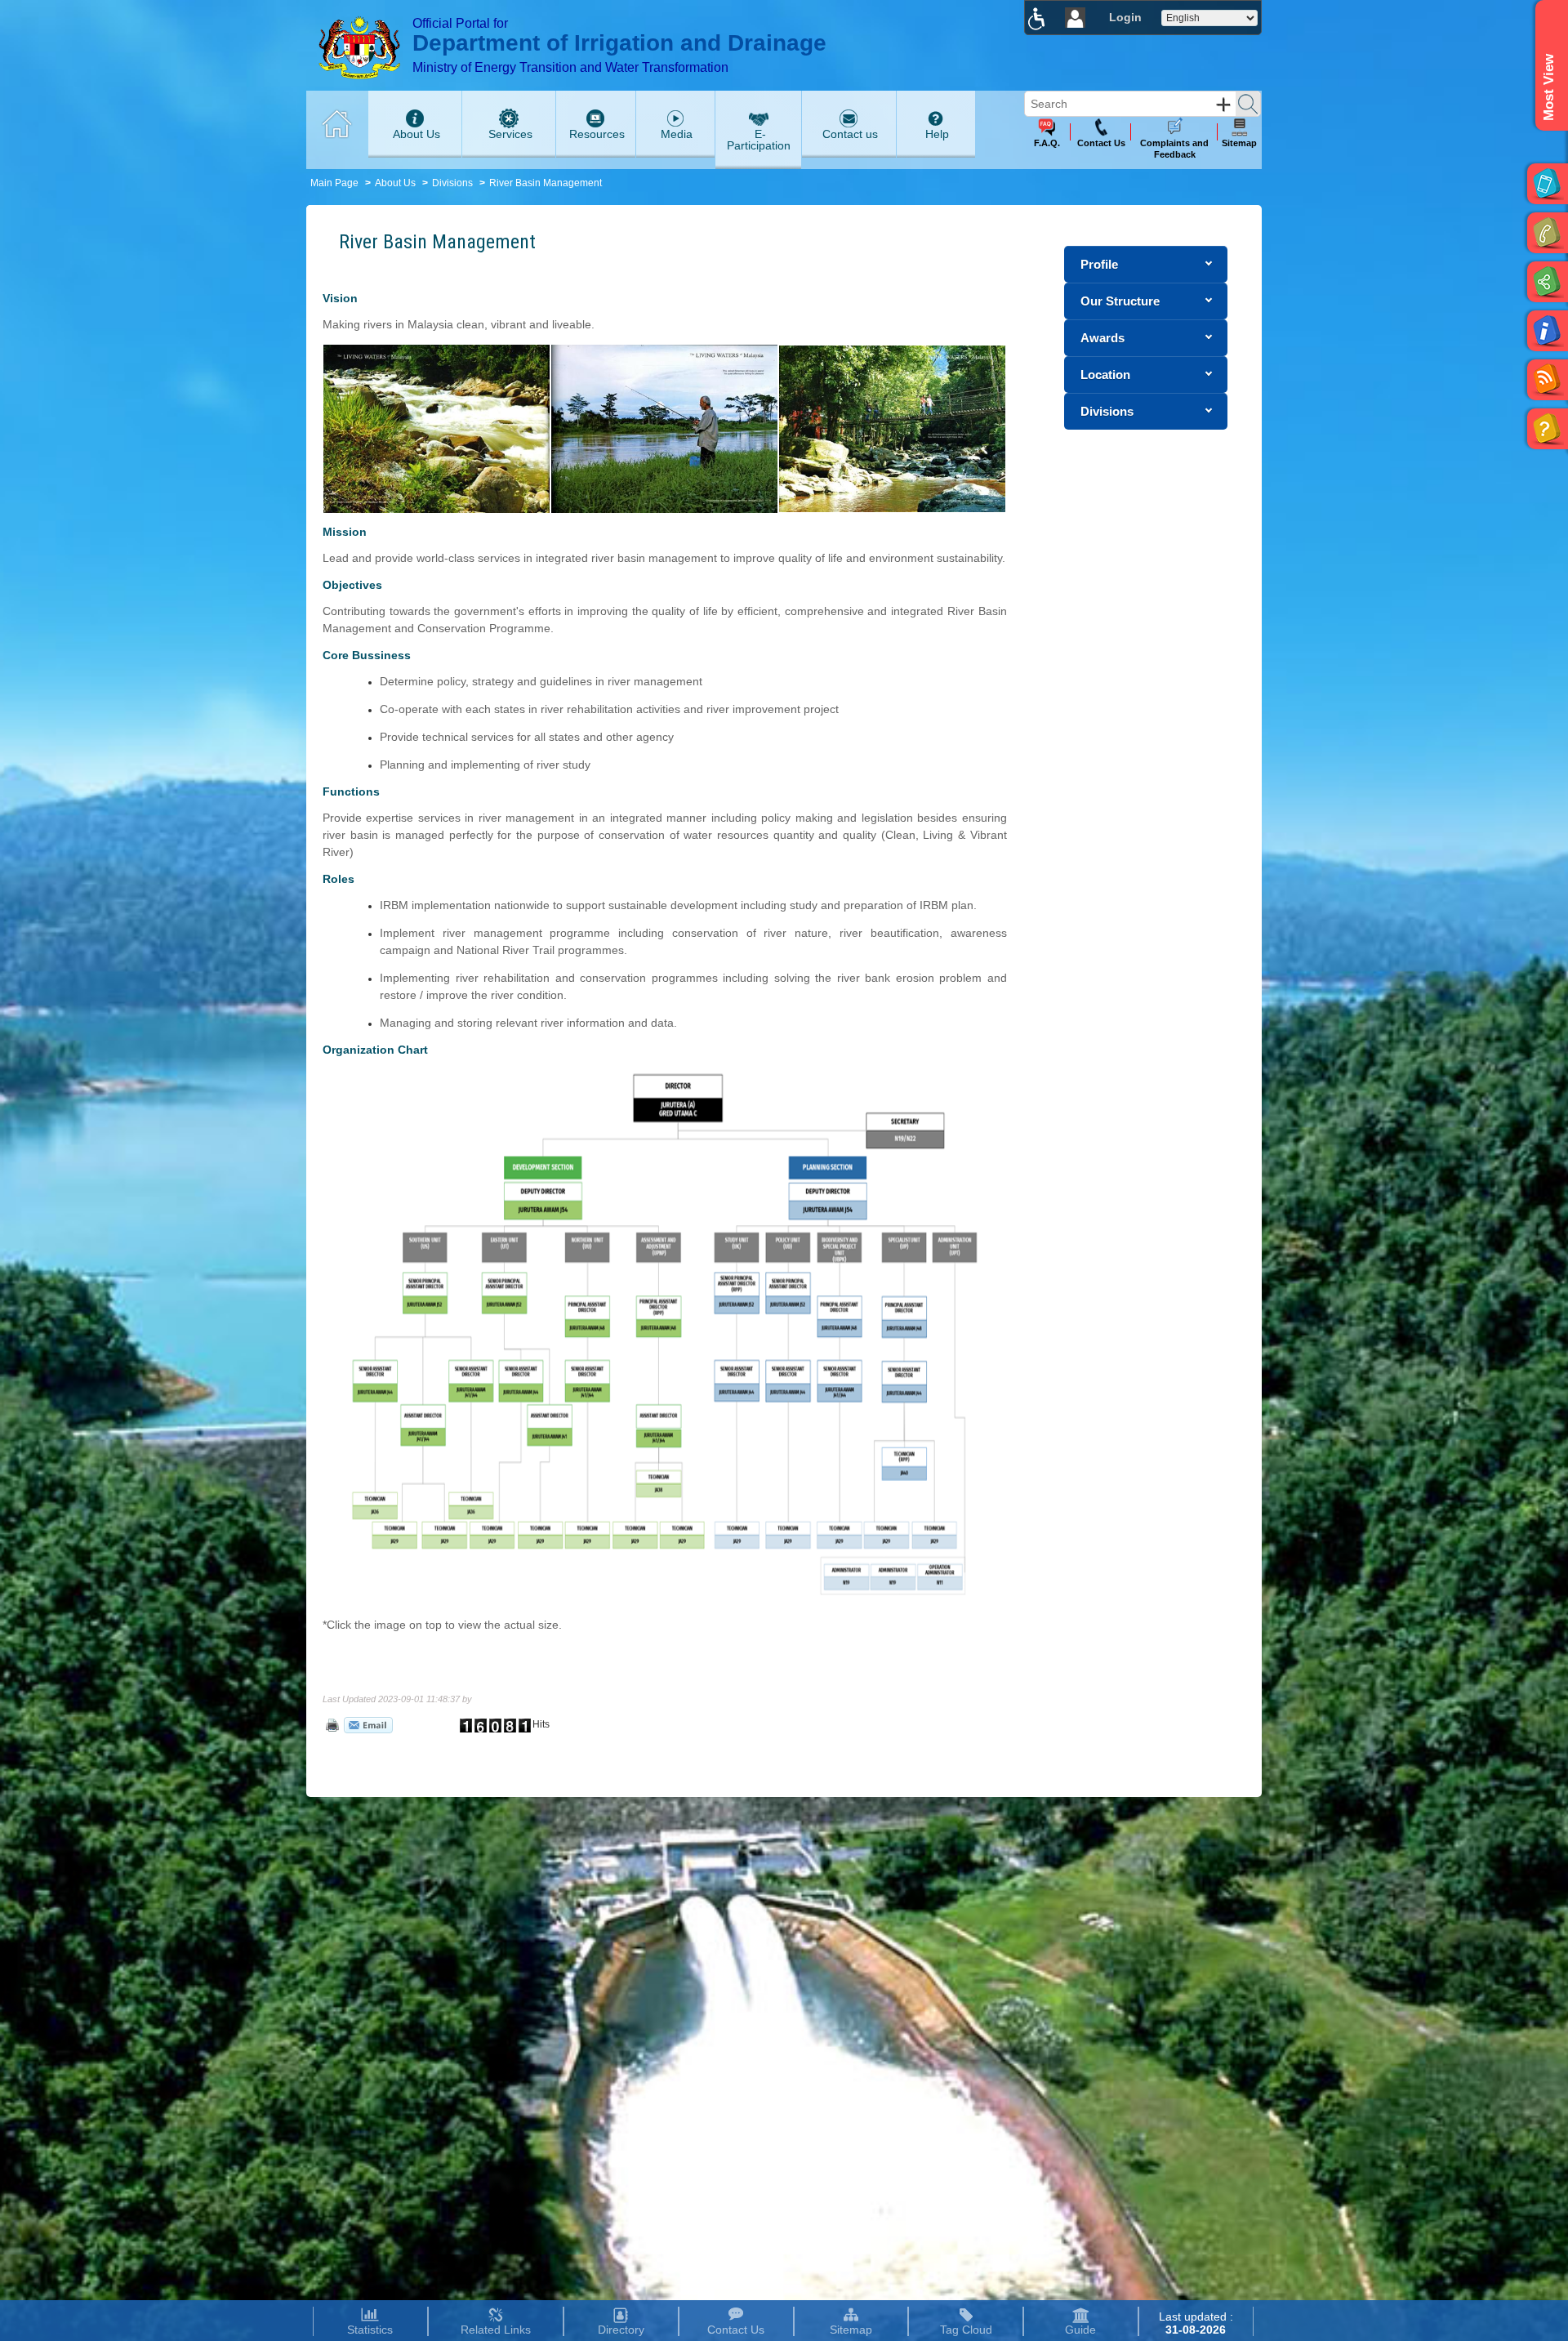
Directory (621, 2330)
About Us (395, 183)
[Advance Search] (1223, 105)
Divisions (452, 183)
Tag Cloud (966, 2330)
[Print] (331, 1724)
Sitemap (851, 2330)
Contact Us (736, 2330)
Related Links (496, 2330)
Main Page (334, 183)
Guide (1080, 2330)
